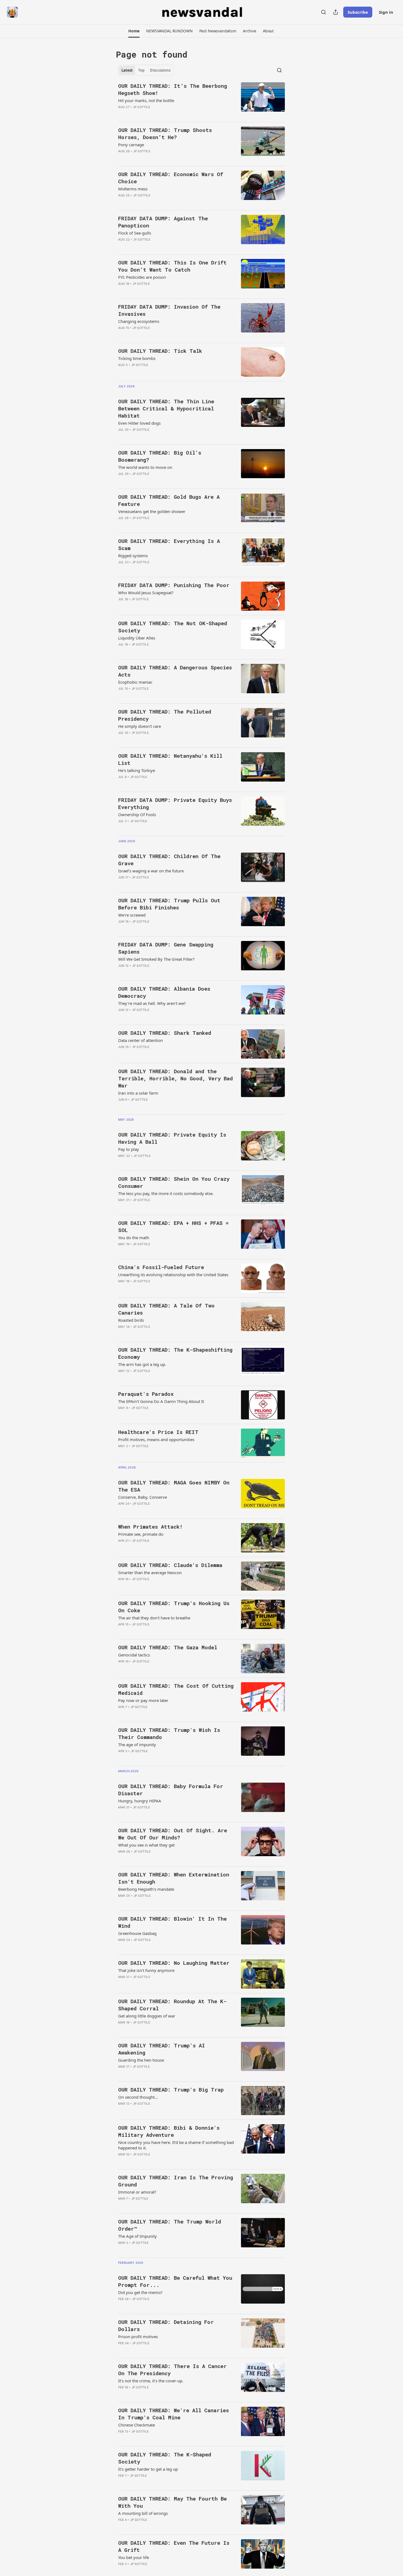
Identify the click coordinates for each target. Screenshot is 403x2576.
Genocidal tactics (134, 1655)
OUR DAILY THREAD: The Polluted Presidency (165, 715)
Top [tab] (141, 70)
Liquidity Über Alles (137, 638)
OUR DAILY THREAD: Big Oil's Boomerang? (160, 456)
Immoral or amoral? (137, 2192)
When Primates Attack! (150, 1527)
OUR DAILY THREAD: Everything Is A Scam (169, 544)
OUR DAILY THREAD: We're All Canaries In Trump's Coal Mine (174, 2414)
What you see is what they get (146, 1845)
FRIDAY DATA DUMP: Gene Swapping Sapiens (166, 948)
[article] (201, 100)
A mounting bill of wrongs (143, 2513)
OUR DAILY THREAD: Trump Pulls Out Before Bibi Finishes (169, 904)
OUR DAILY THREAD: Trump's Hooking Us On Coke (174, 1607)
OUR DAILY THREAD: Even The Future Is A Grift (174, 2546)
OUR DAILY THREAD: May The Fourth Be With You (172, 2502)
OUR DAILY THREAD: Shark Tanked (165, 1033)
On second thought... (138, 2097)
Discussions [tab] (160, 70)
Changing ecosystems (139, 321)
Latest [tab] (127, 70)
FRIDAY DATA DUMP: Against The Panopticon (163, 222)
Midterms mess (133, 189)
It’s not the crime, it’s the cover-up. (151, 2381)
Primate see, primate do (141, 1534)
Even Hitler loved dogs (139, 423)
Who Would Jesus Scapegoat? (146, 593)
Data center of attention (141, 1040)
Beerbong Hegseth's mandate (146, 1889)
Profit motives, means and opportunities (156, 1439)
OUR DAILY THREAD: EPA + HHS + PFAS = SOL (173, 1226)
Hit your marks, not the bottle (146, 100)
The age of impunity (137, 1744)
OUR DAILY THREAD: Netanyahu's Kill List (170, 759)
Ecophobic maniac (135, 682)
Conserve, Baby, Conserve (143, 1497)
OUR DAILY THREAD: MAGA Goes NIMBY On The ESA (174, 1486)
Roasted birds (131, 1320)
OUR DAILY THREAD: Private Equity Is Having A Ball (172, 1138)
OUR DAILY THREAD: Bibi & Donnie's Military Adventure (169, 2131)
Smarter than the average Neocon (150, 1572)
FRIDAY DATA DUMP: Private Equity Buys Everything (175, 803)
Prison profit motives (138, 2337)
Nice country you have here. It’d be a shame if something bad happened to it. (176, 2145)
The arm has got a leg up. (142, 1364)
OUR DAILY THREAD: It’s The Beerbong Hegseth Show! (173, 89)
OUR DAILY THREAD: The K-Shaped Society (165, 2458)
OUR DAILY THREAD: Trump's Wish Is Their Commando (169, 1733)
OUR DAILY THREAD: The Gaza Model (168, 1647)
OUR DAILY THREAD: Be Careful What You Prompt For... (175, 2281)
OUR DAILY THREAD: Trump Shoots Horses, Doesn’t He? (165, 133)
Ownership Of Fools (137, 814)
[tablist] (146, 70)
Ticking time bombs (137, 358)
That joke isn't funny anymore (146, 1970)
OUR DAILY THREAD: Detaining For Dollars (166, 2325)
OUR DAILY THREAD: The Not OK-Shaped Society (173, 627)
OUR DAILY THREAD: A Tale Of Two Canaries (166, 1309)
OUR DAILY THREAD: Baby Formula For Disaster (171, 1790)
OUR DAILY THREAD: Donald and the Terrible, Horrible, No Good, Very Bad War (175, 1078)
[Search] (323, 12)
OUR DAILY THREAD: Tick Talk (160, 351)
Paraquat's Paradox (146, 1394)
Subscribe (358, 12)
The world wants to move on (145, 467)
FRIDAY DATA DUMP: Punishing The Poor (174, 585)
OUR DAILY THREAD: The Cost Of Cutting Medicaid (176, 1689)
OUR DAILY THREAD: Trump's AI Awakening (162, 2049)
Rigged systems (133, 556)
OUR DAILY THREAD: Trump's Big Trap (171, 2089)
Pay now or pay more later (143, 1700)
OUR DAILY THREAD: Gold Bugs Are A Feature (169, 500)
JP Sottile (142, 107)
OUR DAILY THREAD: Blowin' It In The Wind (172, 1922)
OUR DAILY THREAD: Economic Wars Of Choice (171, 178)
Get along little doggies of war (147, 2016)
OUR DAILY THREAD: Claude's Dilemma (170, 1565)
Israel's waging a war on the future (151, 871)
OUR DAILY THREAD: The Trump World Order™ (170, 2225)
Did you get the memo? (140, 2292)
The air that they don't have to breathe (154, 1618)
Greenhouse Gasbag (137, 1933)
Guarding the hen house (141, 2060)
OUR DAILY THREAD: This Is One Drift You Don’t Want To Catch (172, 266)
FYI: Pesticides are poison (142, 277)
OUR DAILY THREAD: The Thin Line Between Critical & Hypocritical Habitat (166, 408)
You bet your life (134, 2557)
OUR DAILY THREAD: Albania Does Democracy (164, 992)
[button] (134, 31)
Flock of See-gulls (135, 233)
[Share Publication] (336, 12)
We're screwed (132, 915)
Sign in (386, 12)
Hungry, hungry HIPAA (140, 1801)
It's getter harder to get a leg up (148, 2469)
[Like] (122, 114)
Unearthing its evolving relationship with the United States (173, 1275)
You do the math (134, 1238)
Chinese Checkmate (137, 2425)
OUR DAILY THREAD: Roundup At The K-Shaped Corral (172, 2005)
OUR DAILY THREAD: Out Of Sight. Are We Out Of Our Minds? (173, 1834)
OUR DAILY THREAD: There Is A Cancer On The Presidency (172, 2370)
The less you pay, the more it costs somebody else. (166, 1193)
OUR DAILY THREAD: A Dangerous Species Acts (175, 671)
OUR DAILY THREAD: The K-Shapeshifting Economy (175, 1353)
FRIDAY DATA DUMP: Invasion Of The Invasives (169, 310)
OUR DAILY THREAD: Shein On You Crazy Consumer (174, 1182)
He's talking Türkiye (137, 770)
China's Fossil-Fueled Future (161, 1267)
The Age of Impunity (137, 2236)
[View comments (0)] (157, 114)
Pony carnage (131, 145)
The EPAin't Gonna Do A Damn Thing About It (161, 1401)
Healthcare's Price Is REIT (158, 1432)
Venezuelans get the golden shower (152, 511)
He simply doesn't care (140, 726)
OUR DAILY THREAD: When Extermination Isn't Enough (174, 1878)
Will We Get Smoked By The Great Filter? (156, 959)
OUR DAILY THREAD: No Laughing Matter (174, 1963)
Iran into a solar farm (138, 1093)
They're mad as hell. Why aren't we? (152, 1003)
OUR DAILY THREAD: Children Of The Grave (169, 860)
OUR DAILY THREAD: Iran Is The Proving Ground (176, 2181)
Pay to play (129, 1149)
